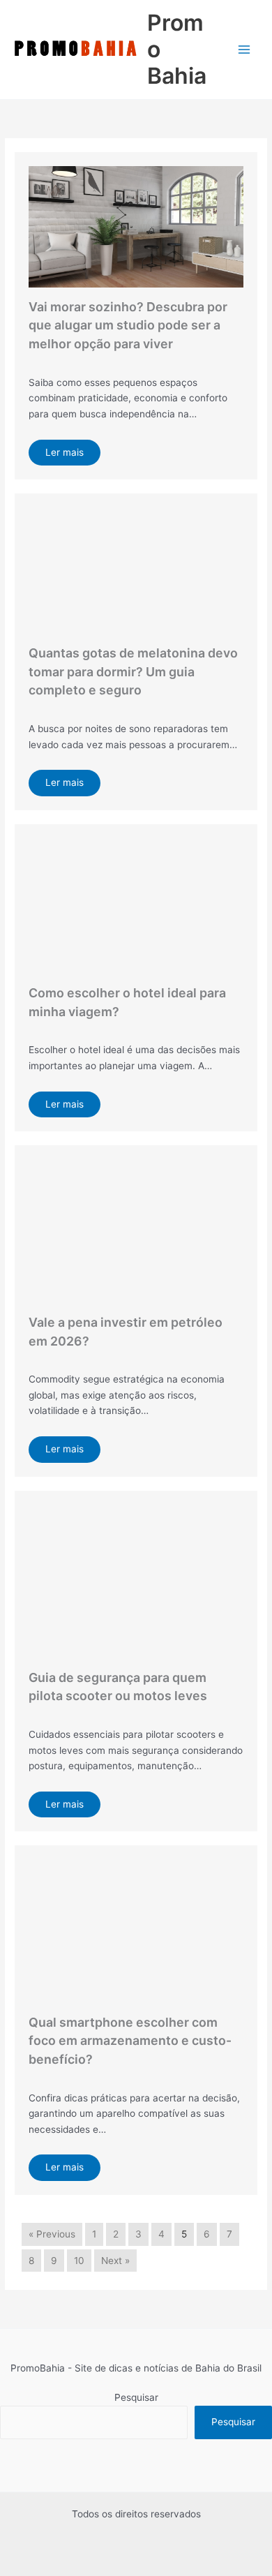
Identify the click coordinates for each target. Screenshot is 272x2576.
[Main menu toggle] (244, 50)
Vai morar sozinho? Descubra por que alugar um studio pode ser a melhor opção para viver (128, 325)
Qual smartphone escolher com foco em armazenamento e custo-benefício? (130, 2041)
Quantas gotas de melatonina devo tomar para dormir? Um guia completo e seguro (133, 671)
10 (79, 2261)
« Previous (52, 2234)
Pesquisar (136, 2397)
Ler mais (65, 452)
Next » (115, 2261)
